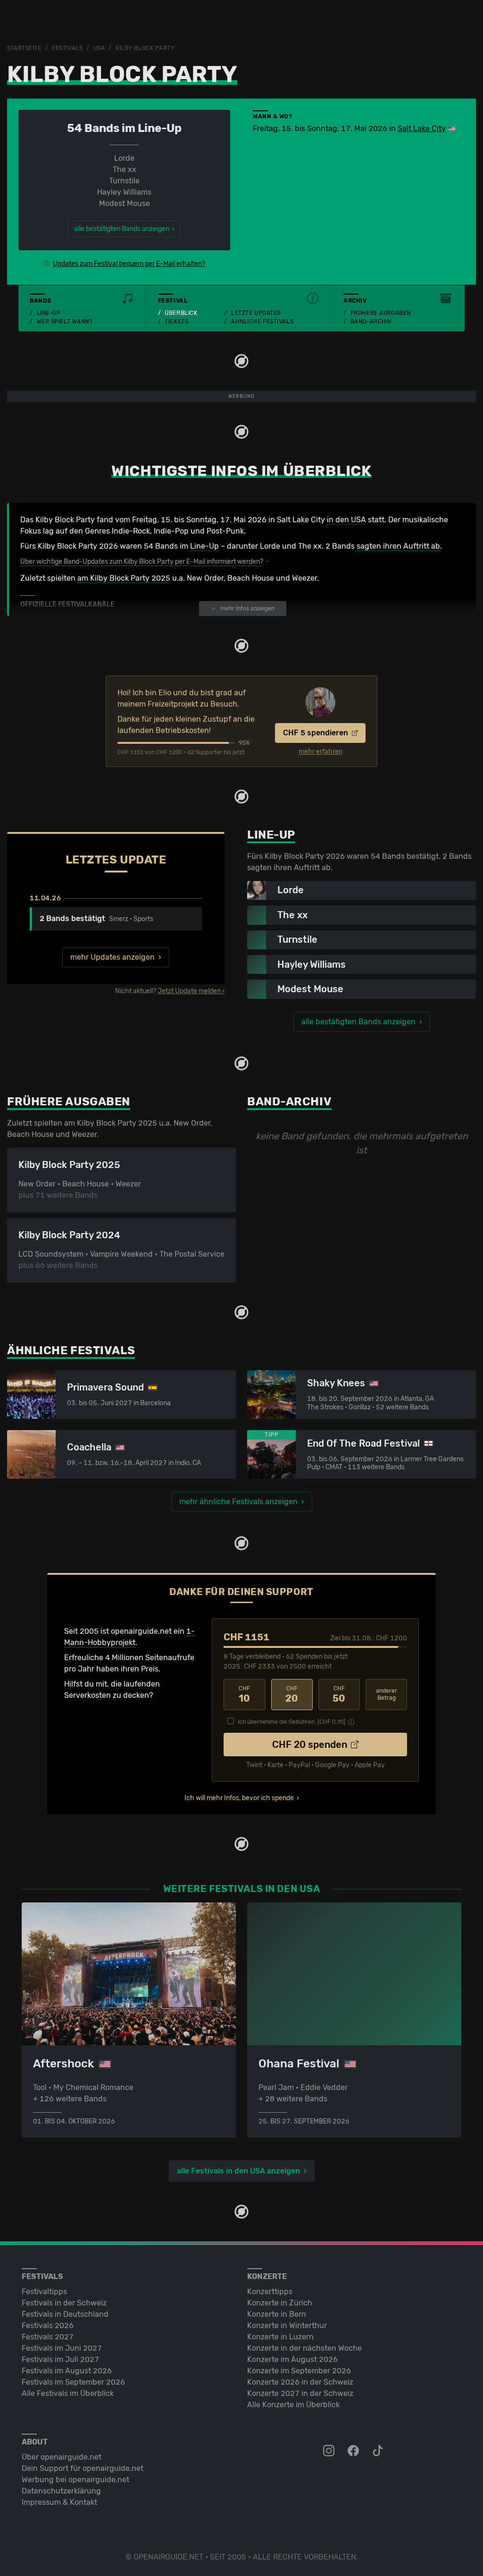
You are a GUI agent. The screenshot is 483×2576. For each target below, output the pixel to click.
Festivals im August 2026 (67, 2371)
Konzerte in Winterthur (287, 2325)
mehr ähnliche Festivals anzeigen (238, 1502)
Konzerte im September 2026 (299, 2371)
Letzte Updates (256, 313)
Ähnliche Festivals (262, 321)
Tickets (176, 321)
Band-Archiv (371, 321)
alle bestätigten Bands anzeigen (358, 1022)
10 (244, 1695)
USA (99, 48)
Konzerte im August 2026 (292, 2359)
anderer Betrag (387, 1694)
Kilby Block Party (145, 48)
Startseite (24, 48)
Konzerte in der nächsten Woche (304, 2348)
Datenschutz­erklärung (61, 2491)
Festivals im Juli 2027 (60, 2359)
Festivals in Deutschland (65, 2314)
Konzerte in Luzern (280, 2337)
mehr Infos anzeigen (247, 609)
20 (292, 1695)
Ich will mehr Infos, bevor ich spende (239, 1798)
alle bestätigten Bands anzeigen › (124, 229)
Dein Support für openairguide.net (83, 2468)
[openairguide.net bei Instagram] (330, 2451)
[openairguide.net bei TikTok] (379, 2451)
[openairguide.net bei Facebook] (354, 2451)
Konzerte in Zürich (280, 2303)
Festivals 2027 (48, 2337)
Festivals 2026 (48, 2325)
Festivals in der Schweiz (64, 2303)
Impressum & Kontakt (59, 2502)
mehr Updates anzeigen (112, 957)
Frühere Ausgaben (381, 313)
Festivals (67, 48)
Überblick (181, 313)
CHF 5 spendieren (316, 733)
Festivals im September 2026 (73, 2382)
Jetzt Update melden (189, 991)
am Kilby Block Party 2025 (124, 578)
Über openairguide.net (62, 2457)
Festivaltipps (44, 2292)
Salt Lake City (422, 128)
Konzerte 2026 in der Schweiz (300, 2382)
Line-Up (49, 313)
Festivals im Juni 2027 (62, 2348)
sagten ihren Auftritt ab (398, 546)
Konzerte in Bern (277, 2314)
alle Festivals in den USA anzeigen (238, 2171)
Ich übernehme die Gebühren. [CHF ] (291, 1722)
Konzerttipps (270, 2292)
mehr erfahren (321, 752)
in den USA (346, 520)
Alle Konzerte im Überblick (293, 2405)
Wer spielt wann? (65, 321)
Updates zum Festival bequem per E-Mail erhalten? (129, 264)
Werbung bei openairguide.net (75, 2480)
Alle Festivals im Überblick (68, 2393)
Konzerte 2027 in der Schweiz (300, 2393)
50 (339, 1695)
